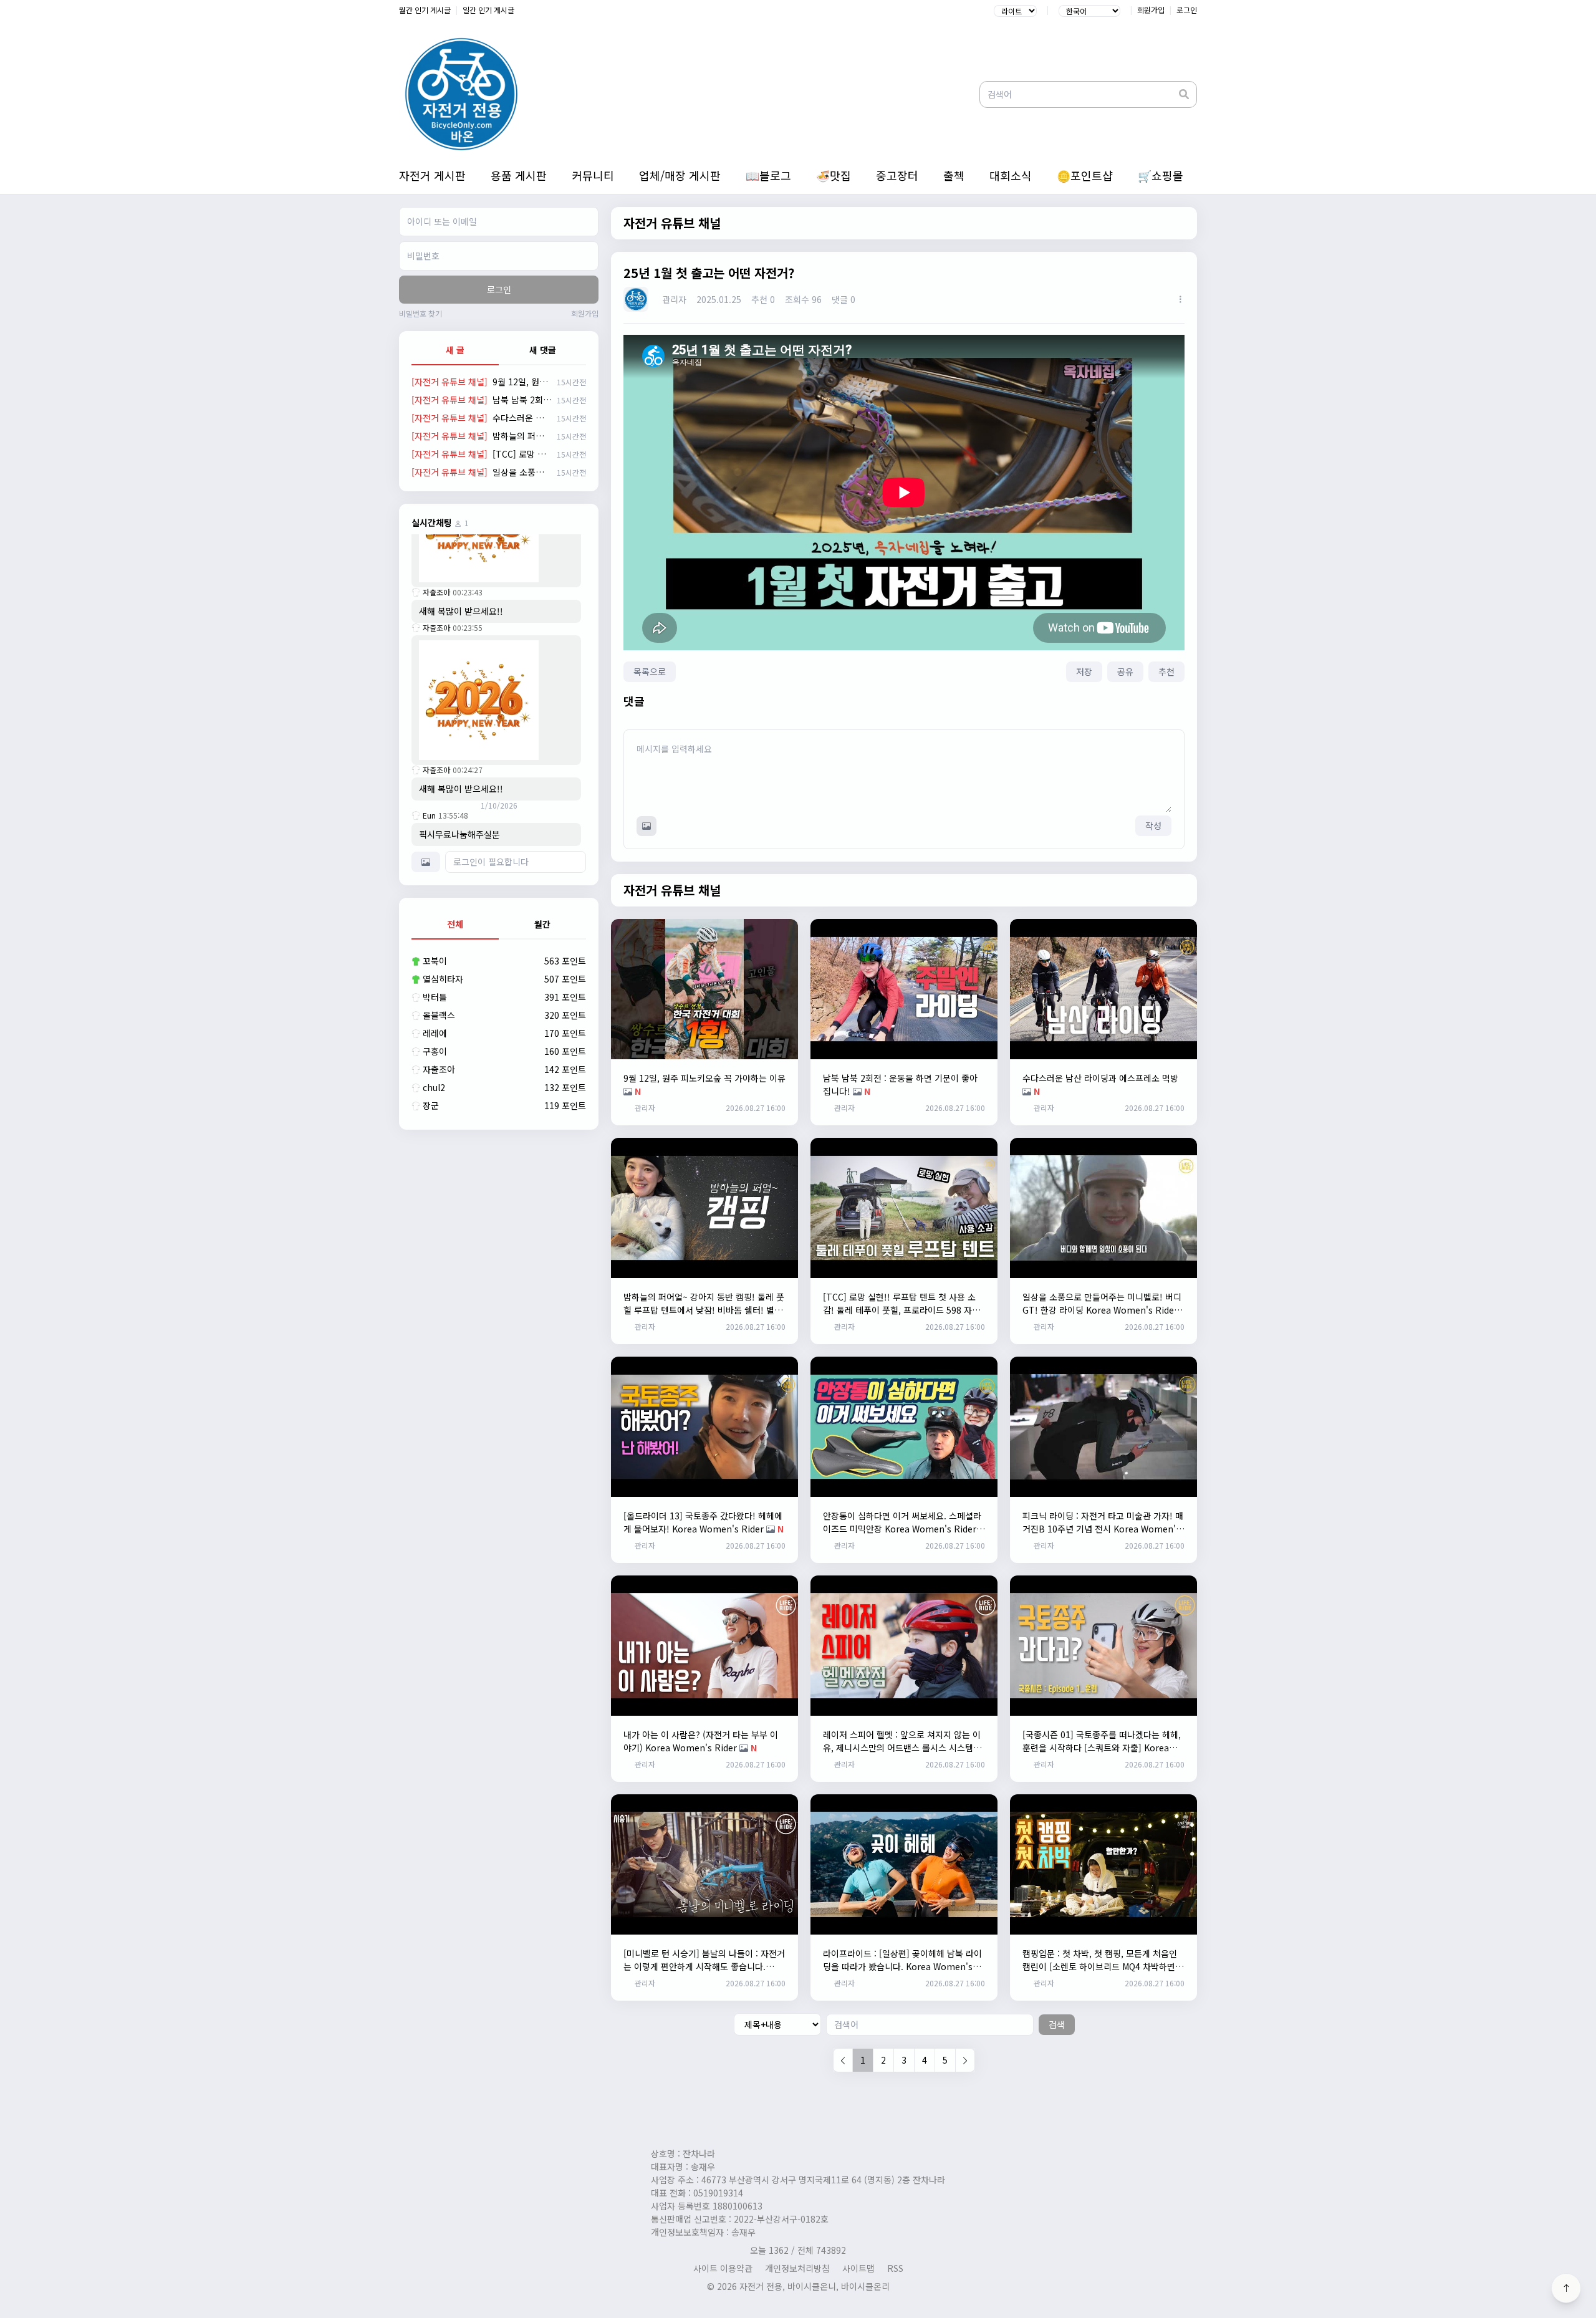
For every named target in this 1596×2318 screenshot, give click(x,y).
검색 (1057, 2024)
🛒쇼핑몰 (1161, 175)
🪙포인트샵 (1085, 175)
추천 (1166, 671)
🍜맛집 (834, 175)
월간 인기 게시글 (425, 10)
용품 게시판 (519, 175)
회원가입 (1151, 10)
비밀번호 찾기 (421, 314)
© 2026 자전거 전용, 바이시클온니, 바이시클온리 (798, 2286)
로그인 (1187, 10)
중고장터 (897, 175)
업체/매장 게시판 (680, 175)
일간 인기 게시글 (488, 10)
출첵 (954, 175)
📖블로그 (768, 175)
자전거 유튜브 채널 (672, 223)
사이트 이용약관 (723, 2268)
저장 (1084, 671)
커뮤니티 (593, 175)
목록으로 (650, 671)
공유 (1125, 671)
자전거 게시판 (432, 175)
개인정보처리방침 (797, 2268)
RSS (895, 2268)
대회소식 (1011, 175)
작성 (1153, 825)
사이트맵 (858, 2268)
